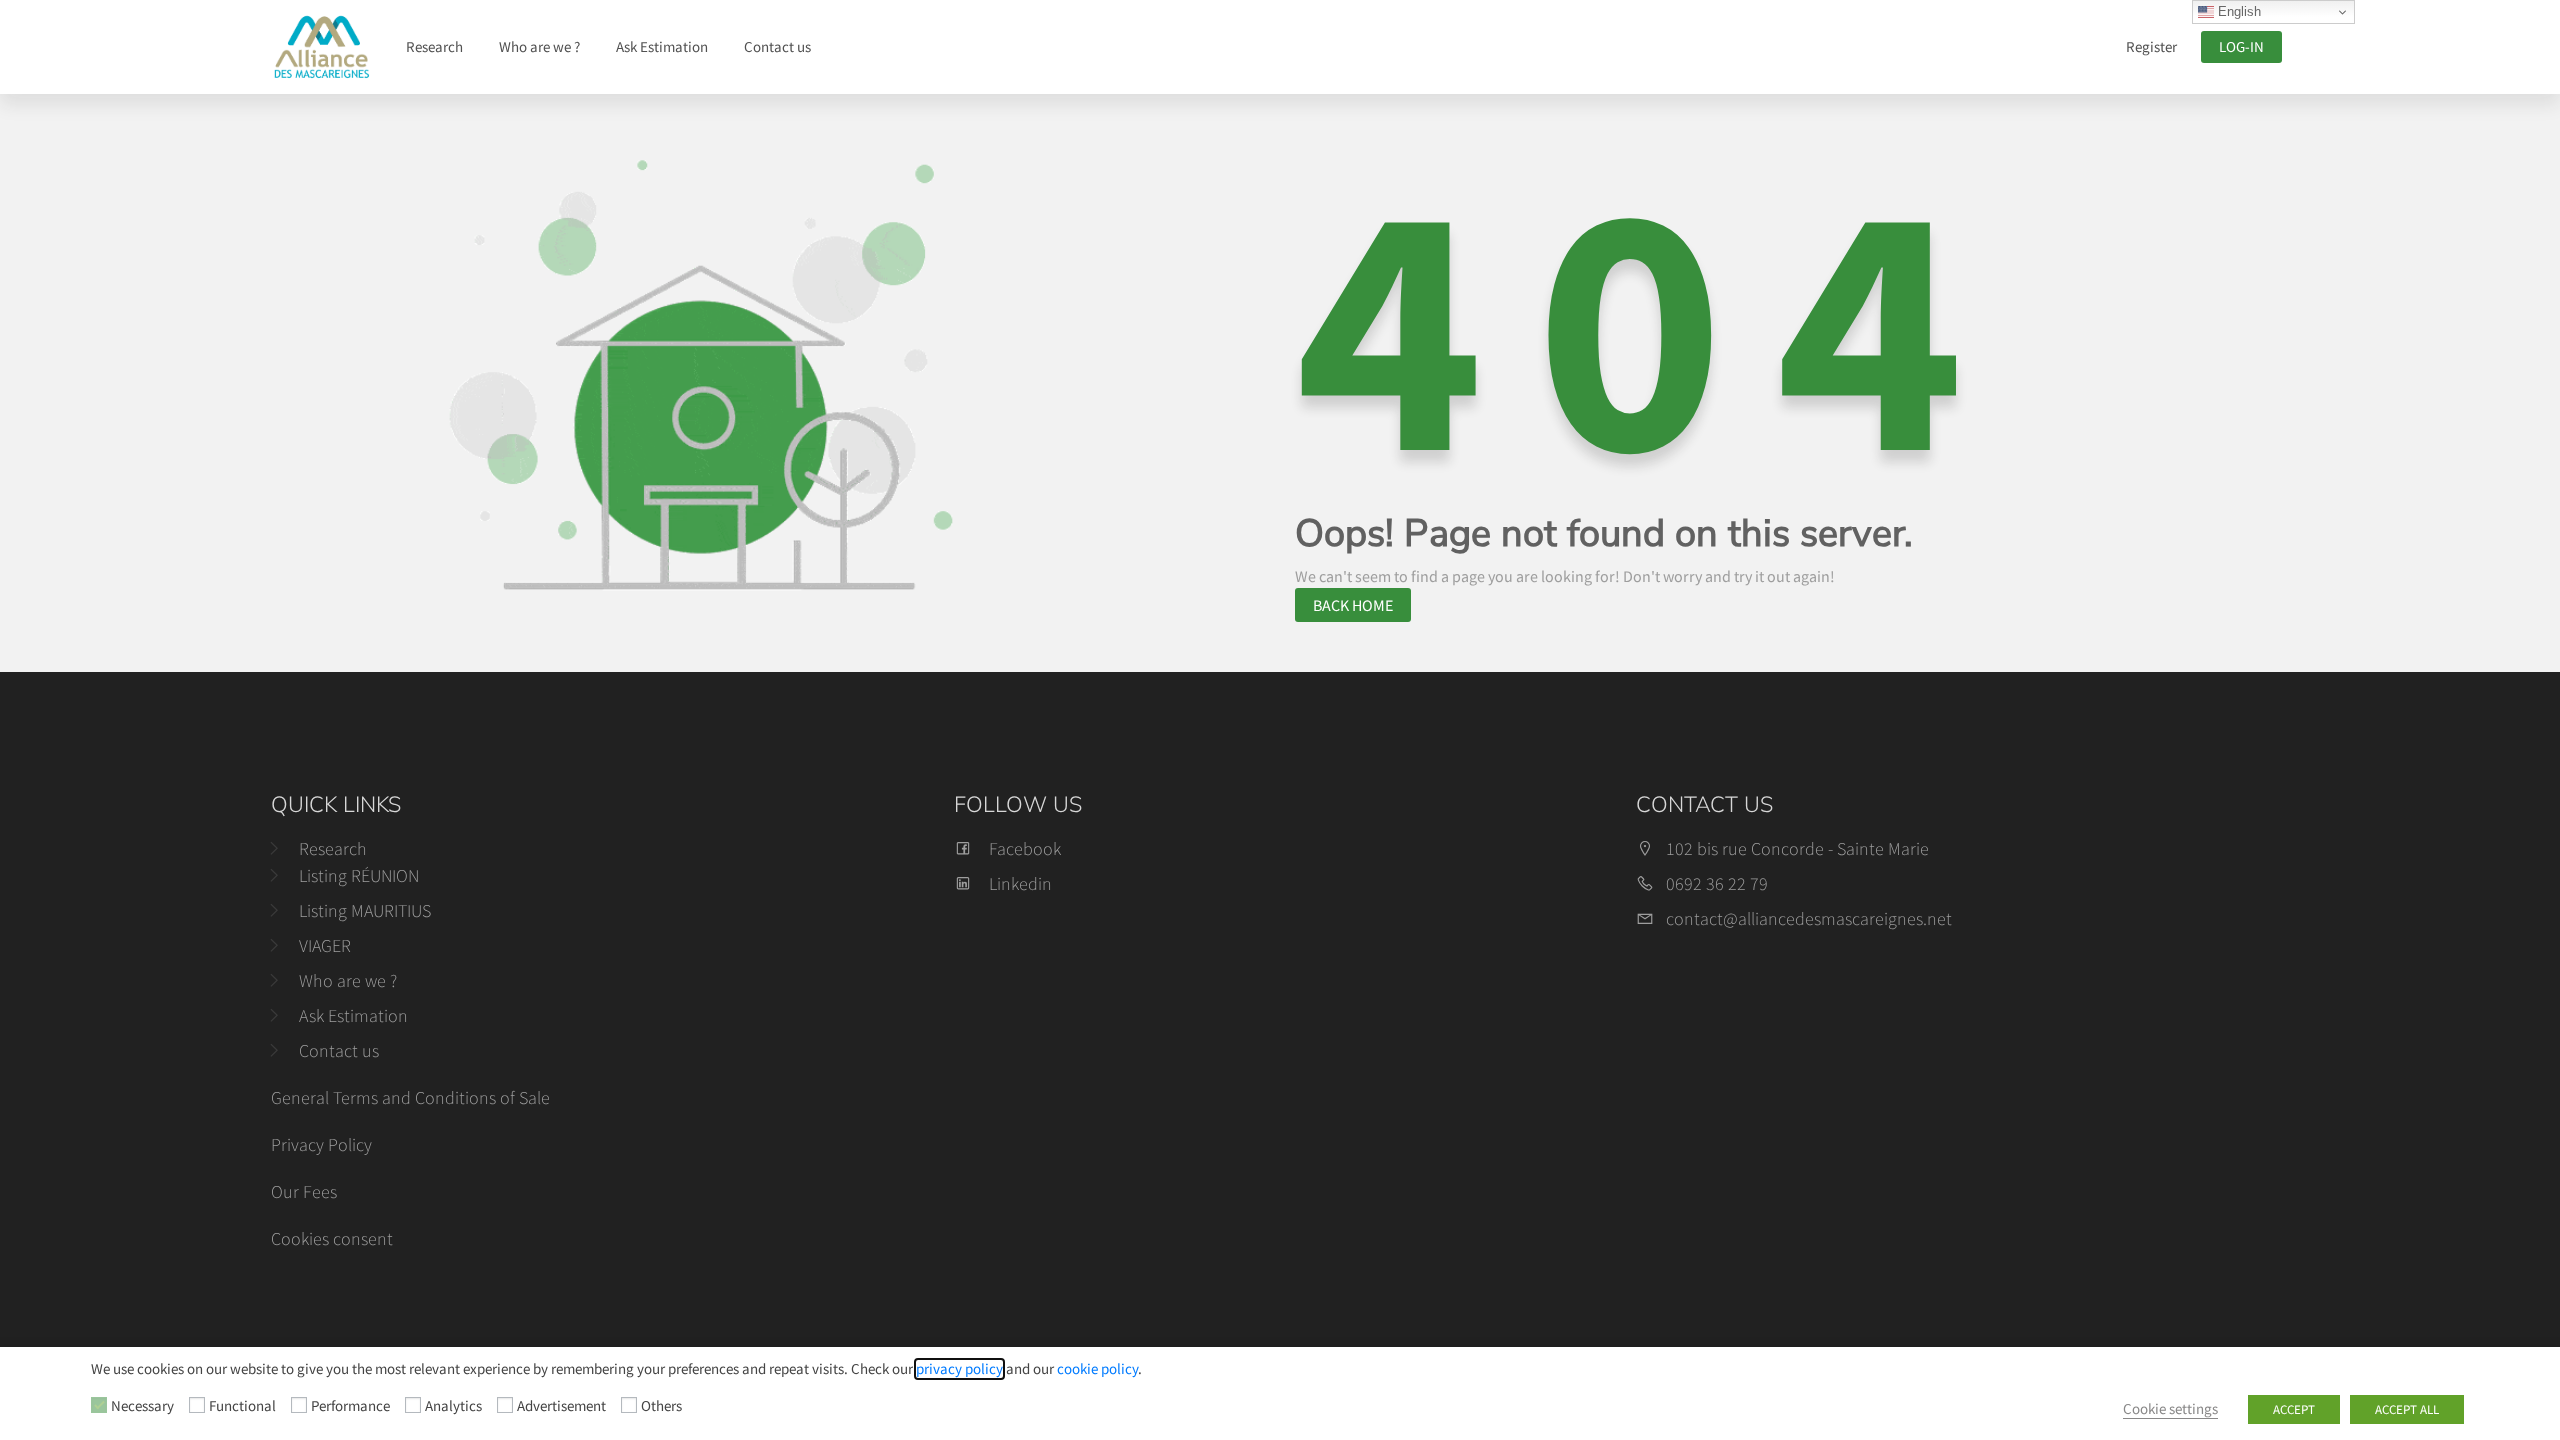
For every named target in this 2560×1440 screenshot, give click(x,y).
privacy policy (959, 1369)
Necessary (142, 1406)
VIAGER (325, 945)
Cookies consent (332, 1238)
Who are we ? (539, 46)
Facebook (1025, 848)
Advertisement (561, 1406)
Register (2151, 46)
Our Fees (304, 1191)
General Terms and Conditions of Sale (410, 1097)
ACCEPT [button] (2294, 1409)
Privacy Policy (321, 1144)
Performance (350, 1406)
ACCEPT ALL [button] (2407, 1409)
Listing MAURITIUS (365, 910)
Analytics (453, 1406)
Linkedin (1020, 883)
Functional (242, 1406)
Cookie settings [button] (2170, 1409)
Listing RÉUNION (359, 875)
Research (434, 46)
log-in (2241, 46)
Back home (1353, 605)
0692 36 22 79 (1717, 883)
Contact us (777, 46)
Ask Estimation (662, 46)
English (2237, 11)
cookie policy (1097, 1369)
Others (661, 1406)
